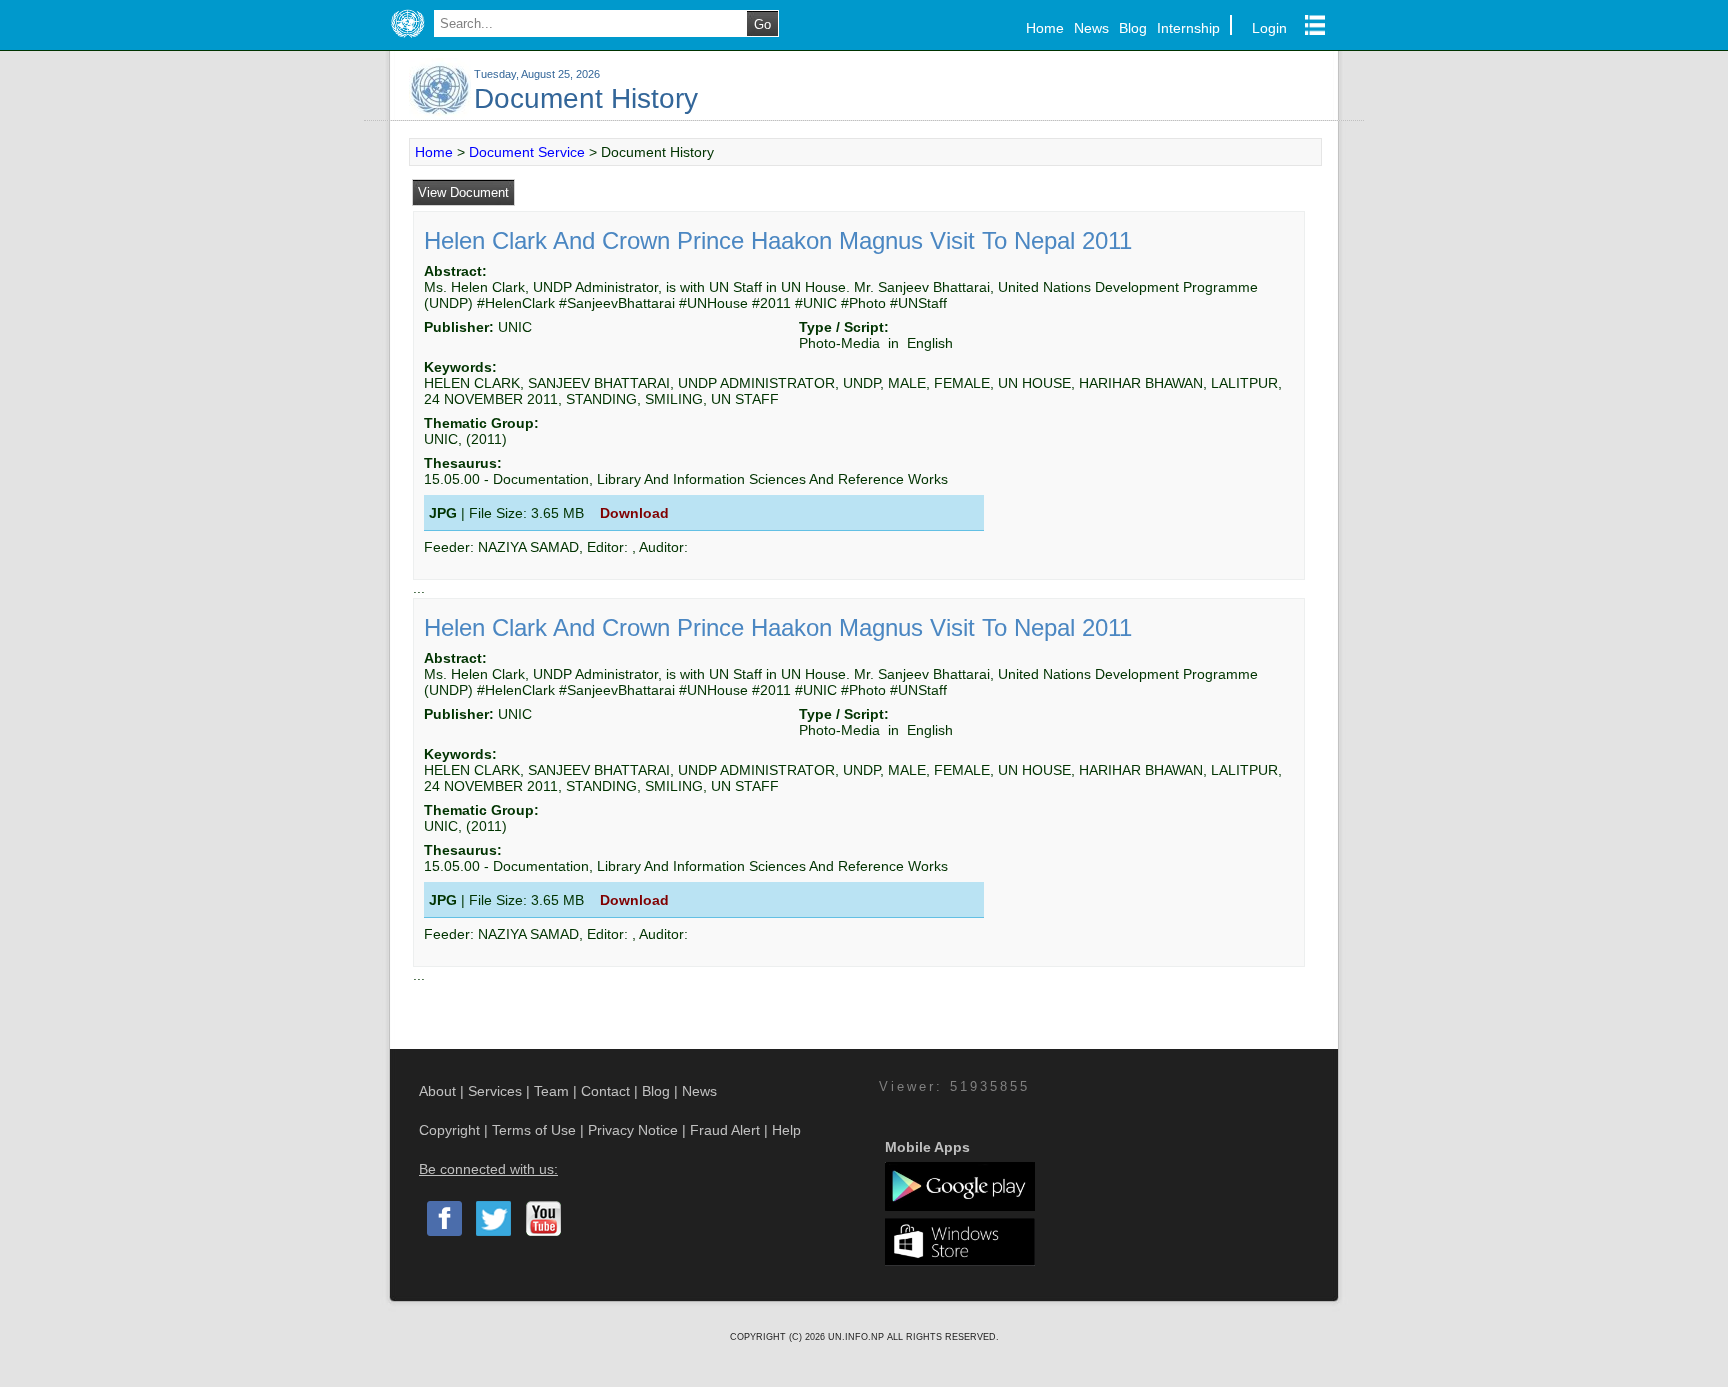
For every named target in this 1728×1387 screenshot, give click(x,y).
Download (634, 513)
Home (1045, 28)
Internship (1188, 28)
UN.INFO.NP (857, 1337)
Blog (1133, 28)
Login (1269, 28)
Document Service (527, 152)
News (1091, 28)
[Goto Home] (407, 38)
